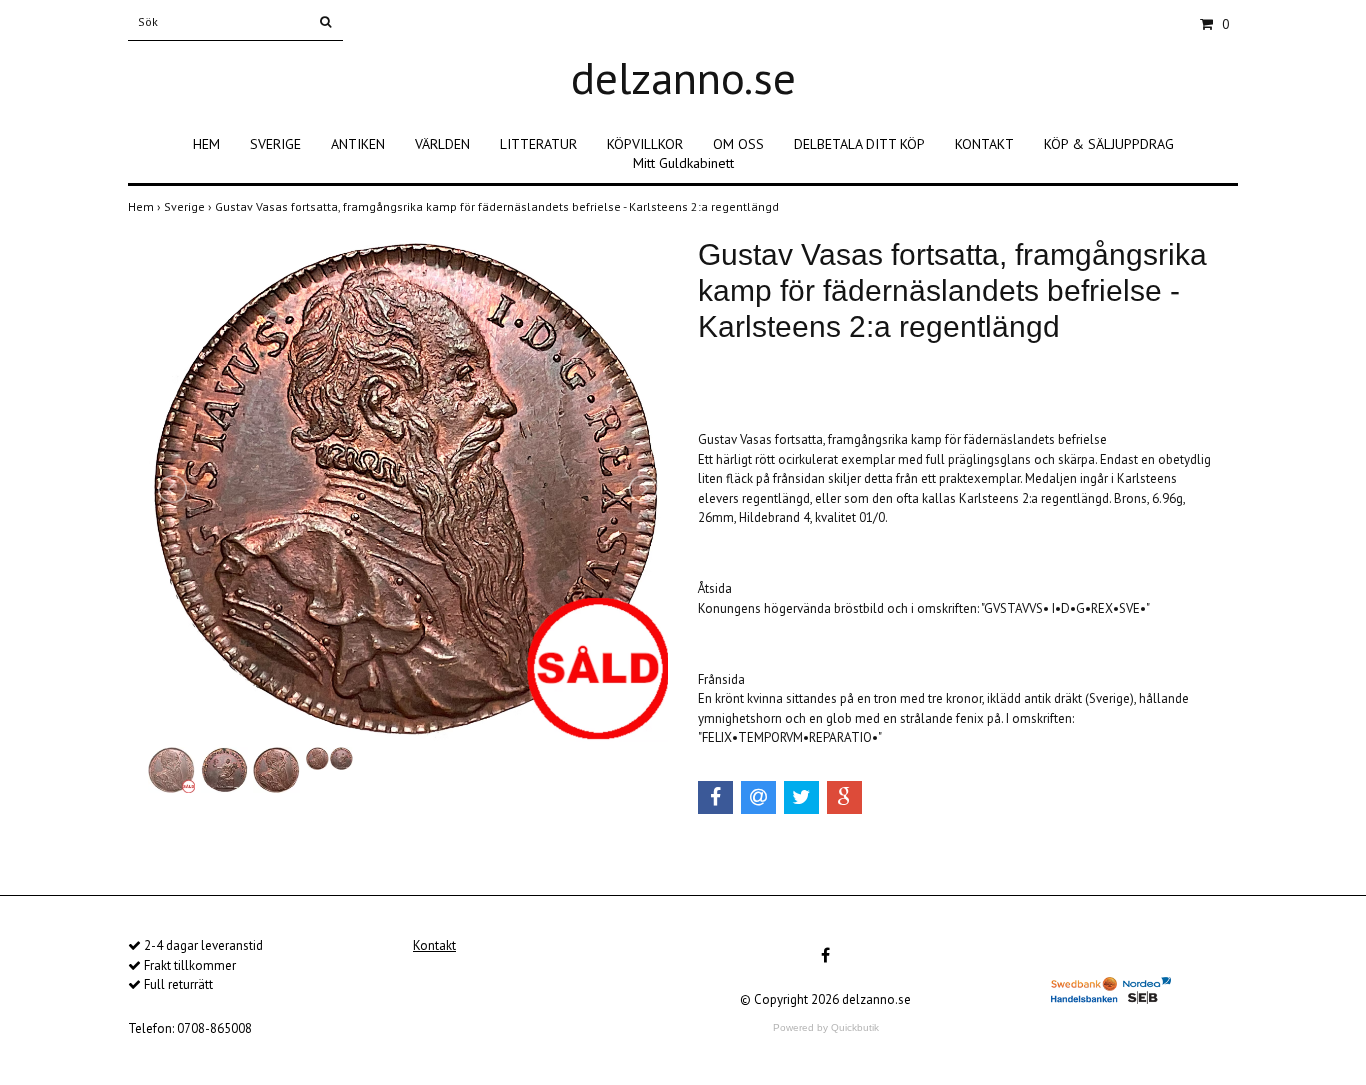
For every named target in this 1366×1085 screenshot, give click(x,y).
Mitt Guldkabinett (683, 163)
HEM (206, 144)
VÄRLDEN (442, 144)
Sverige (189, 206)
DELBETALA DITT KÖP (859, 144)
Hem (146, 206)
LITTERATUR (538, 144)
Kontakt (434, 945)
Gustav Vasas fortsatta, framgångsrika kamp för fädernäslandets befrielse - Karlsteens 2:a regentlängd (498, 206)
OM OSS (738, 144)
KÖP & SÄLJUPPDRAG (1109, 144)
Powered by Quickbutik (826, 1027)
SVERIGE (275, 144)
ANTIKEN (358, 144)
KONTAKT (984, 144)
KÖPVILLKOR (645, 144)
